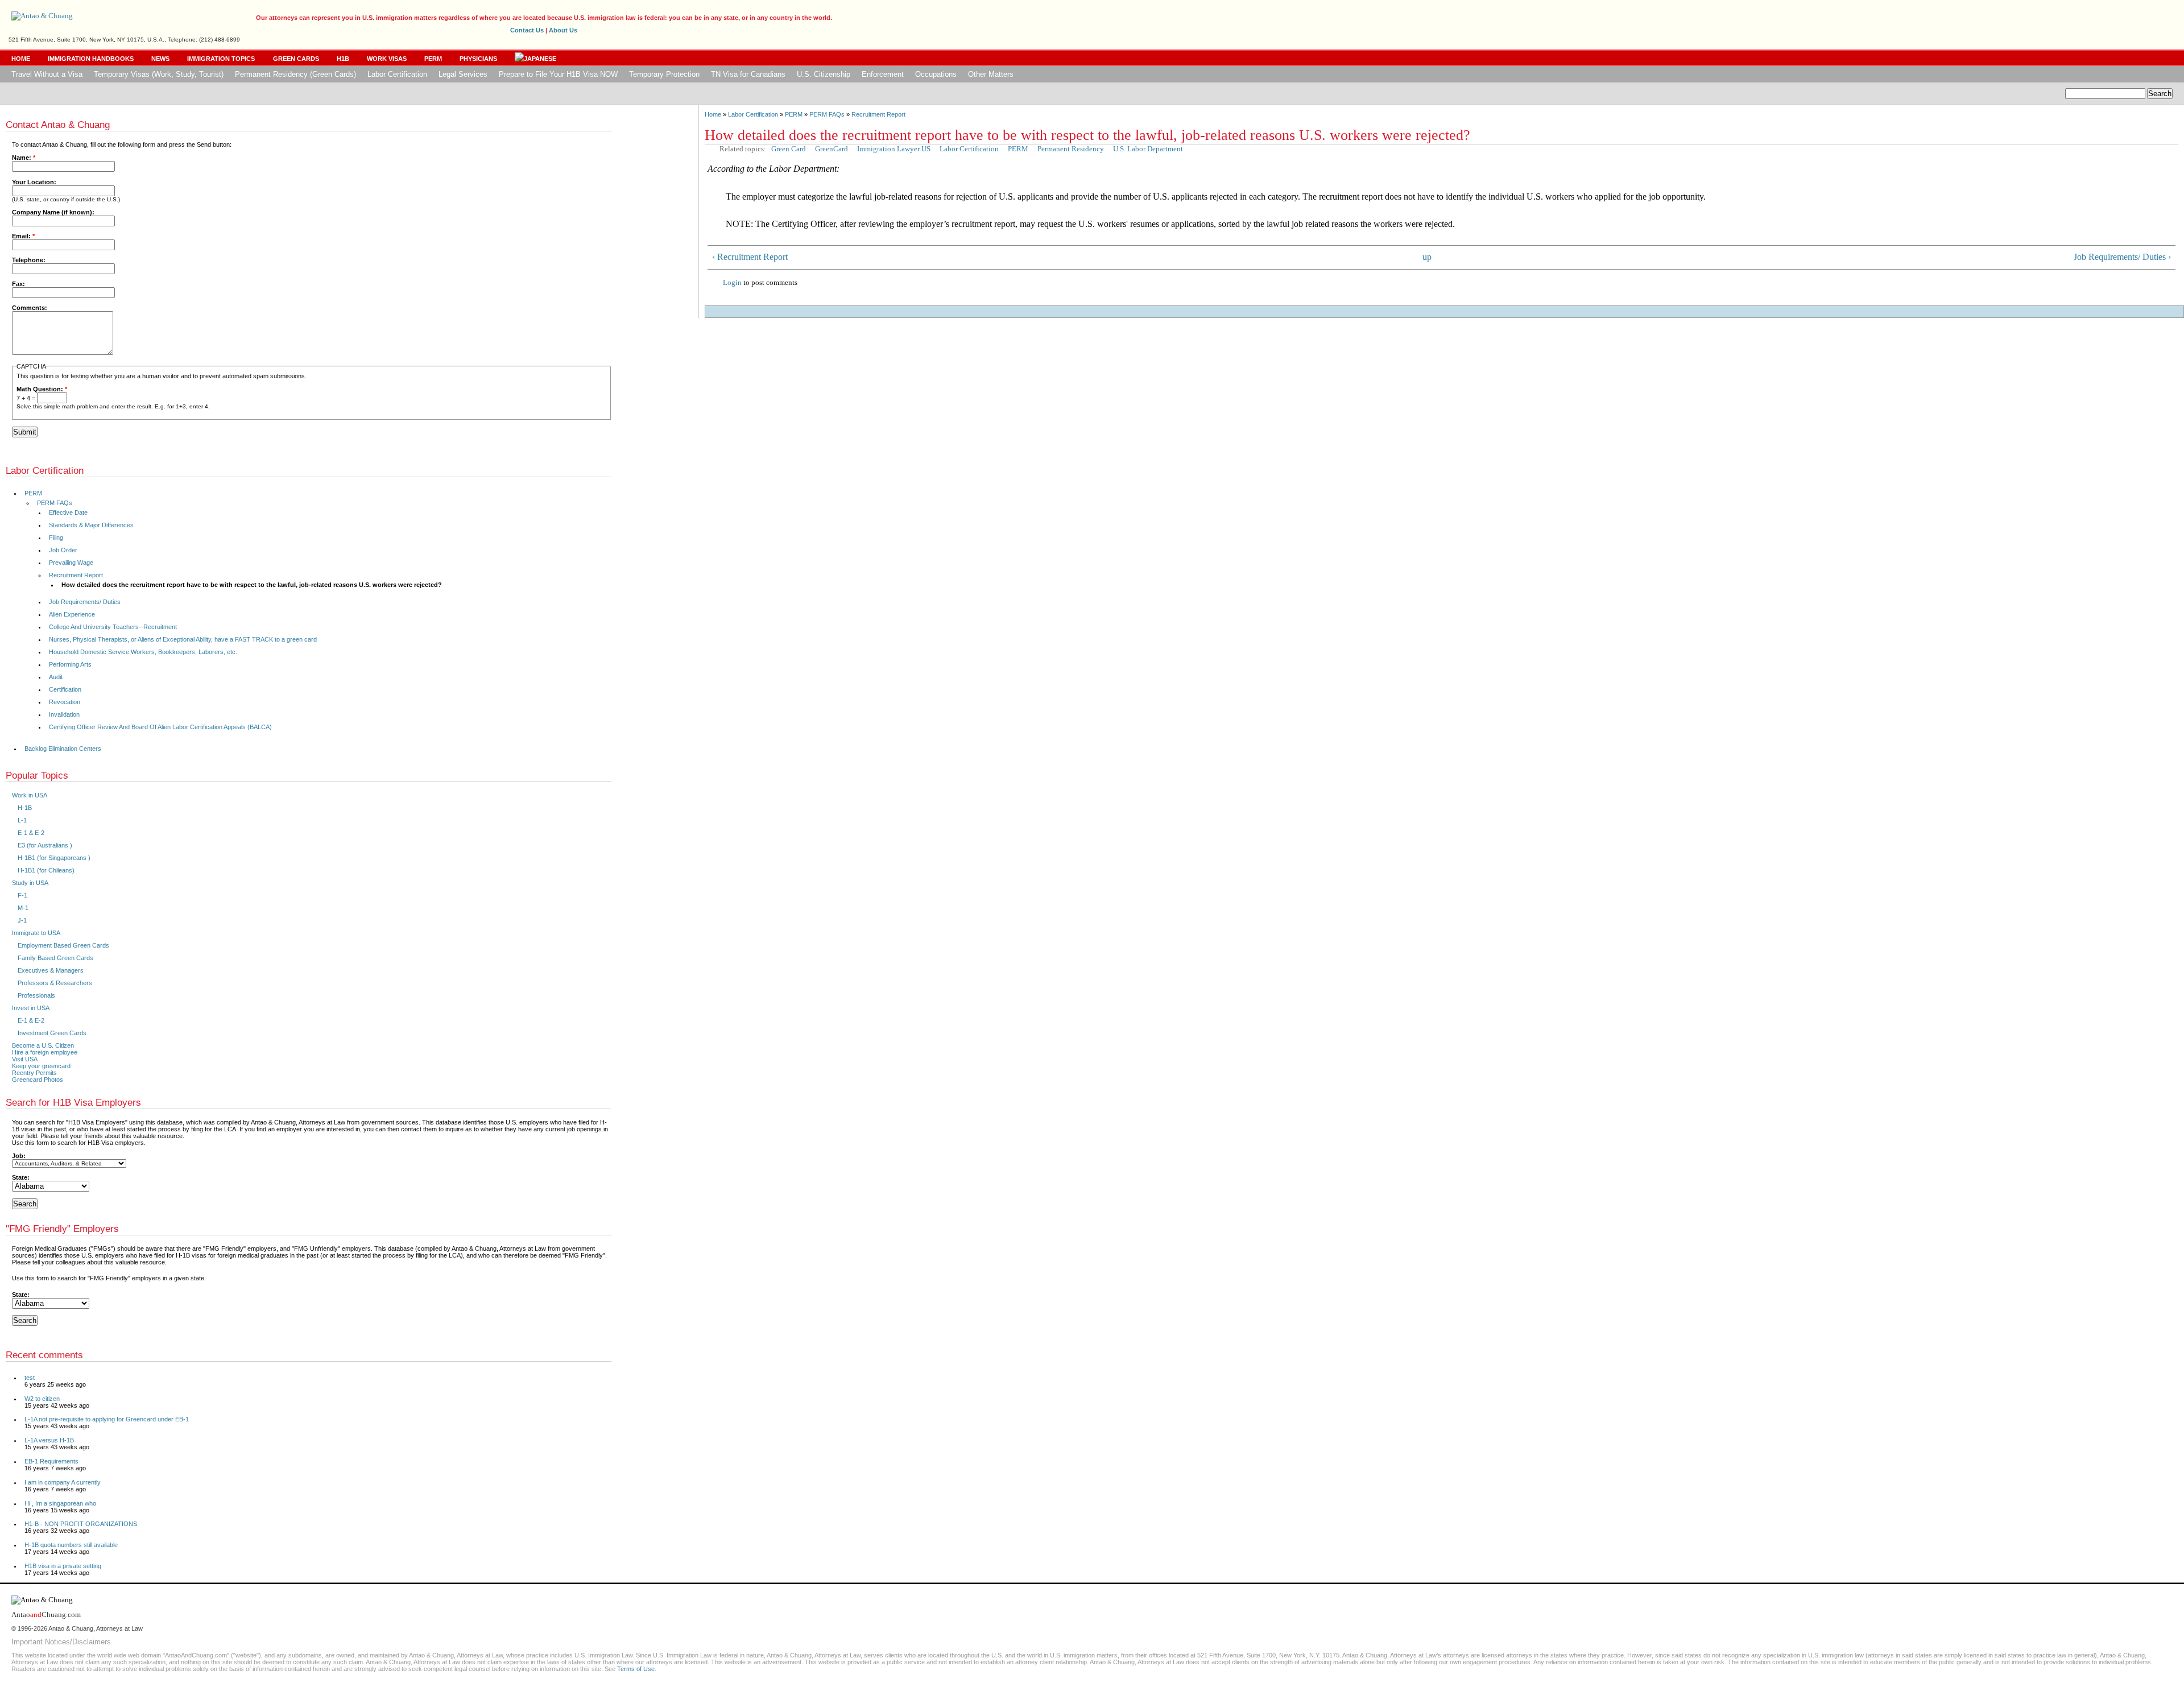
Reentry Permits (34, 1073)
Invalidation (64, 714)
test (30, 1378)
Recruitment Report (878, 114)
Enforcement (883, 74)
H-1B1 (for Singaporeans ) (54, 858)
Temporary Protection (664, 74)
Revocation (65, 702)
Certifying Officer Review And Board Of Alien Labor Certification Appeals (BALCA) (160, 727)
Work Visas (387, 59)
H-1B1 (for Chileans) (46, 870)
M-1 (23, 908)
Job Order (63, 550)
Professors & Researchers (55, 983)
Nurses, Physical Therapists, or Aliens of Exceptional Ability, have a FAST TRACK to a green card (183, 639)
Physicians (478, 59)
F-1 (22, 895)
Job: (19, 1156)
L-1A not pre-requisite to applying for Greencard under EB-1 (107, 1419)
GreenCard (832, 149)
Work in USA (30, 795)
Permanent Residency (1071, 149)
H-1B (25, 808)
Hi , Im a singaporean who (60, 1503)
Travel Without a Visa (47, 74)
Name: (24, 158)
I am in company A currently (63, 1482)
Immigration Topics (221, 59)
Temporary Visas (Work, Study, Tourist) (159, 74)
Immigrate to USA (36, 933)
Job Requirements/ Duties (85, 602)
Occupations (936, 74)
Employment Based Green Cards (63, 945)
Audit (56, 677)
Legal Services (463, 74)
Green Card (789, 149)
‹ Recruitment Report (750, 257)
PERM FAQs (827, 114)
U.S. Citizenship (824, 74)
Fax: (18, 284)
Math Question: (42, 389)
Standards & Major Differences (91, 525)
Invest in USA (31, 1008)
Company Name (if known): (53, 212)
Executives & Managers (51, 970)
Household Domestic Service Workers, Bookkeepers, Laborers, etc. (143, 652)
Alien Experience (72, 614)
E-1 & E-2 (31, 833)
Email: (23, 236)
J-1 (22, 920)
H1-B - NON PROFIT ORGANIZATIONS (81, 1524)
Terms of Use (636, 1669)
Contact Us (527, 30)
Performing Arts (70, 664)
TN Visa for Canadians (748, 74)
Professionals (36, 995)
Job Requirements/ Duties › (2122, 257)
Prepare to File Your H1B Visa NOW (558, 74)
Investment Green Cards (52, 1033)
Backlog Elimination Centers (63, 749)
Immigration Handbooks (91, 59)
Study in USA (30, 883)
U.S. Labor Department (1148, 149)
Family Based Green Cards (55, 958)
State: (21, 1177)
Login (732, 282)
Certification (65, 689)
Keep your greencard (41, 1066)
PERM (433, 59)
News (160, 59)
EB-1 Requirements (51, 1461)
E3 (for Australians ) (45, 845)
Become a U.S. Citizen (43, 1045)
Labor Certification (397, 74)
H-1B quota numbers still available (71, 1545)
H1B (343, 59)
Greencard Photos (38, 1080)
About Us (563, 30)
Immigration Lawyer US (894, 149)
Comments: (30, 308)
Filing (56, 537)
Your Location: (34, 182)
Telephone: (29, 260)
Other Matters (991, 74)
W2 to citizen (42, 1399)
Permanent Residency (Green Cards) (295, 74)
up (1427, 257)
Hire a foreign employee (45, 1052)
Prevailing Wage (71, 563)
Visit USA (25, 1059)
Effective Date (68, 512)
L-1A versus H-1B (49, 1440)
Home (21, 59)
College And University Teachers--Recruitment (113, 627)
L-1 (22, 820)
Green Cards (296, 59)
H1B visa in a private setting (63, 1566)
